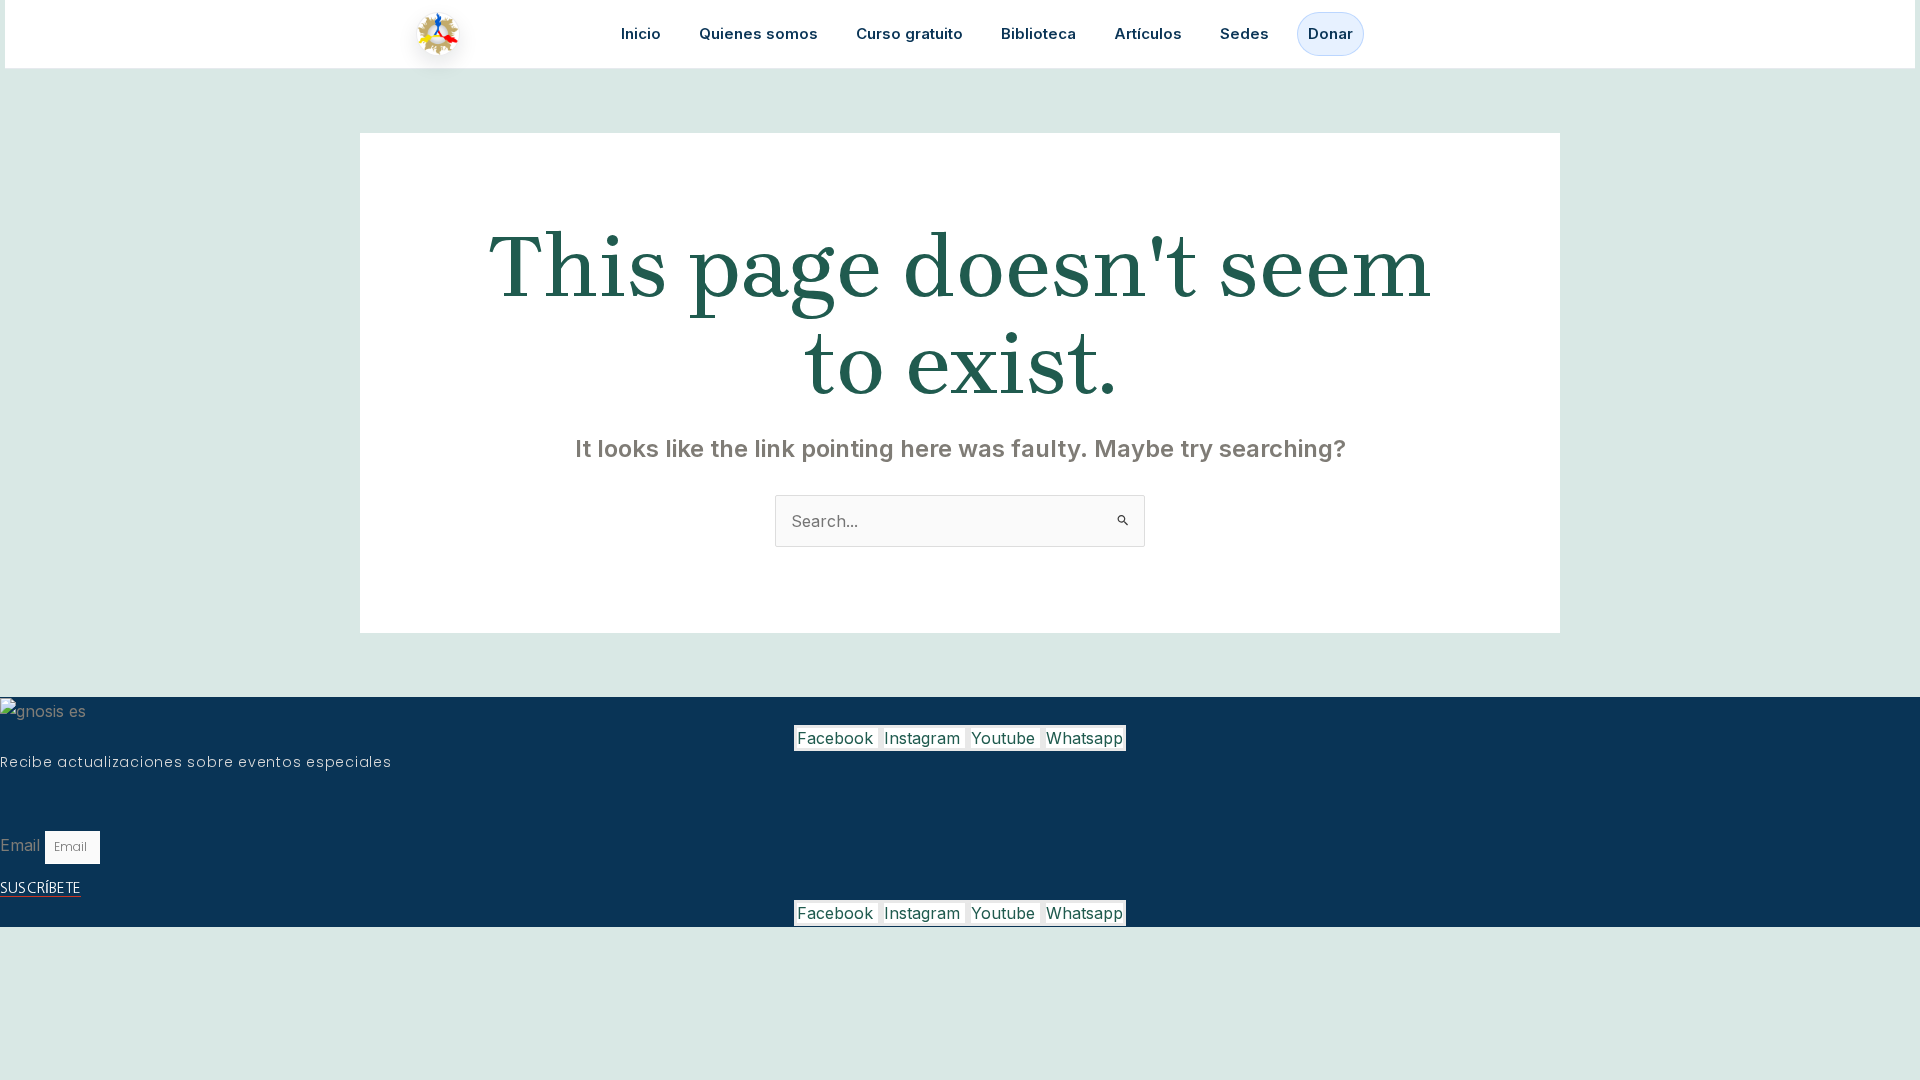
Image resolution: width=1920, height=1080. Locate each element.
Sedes (1244, 33)
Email (22, 845)
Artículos (1148, 33)
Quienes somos (758, 33)
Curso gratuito (909, 33)
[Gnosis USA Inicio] (443, 34)
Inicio (641, 33)
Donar (1330, 33)
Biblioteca (1038, 33)
